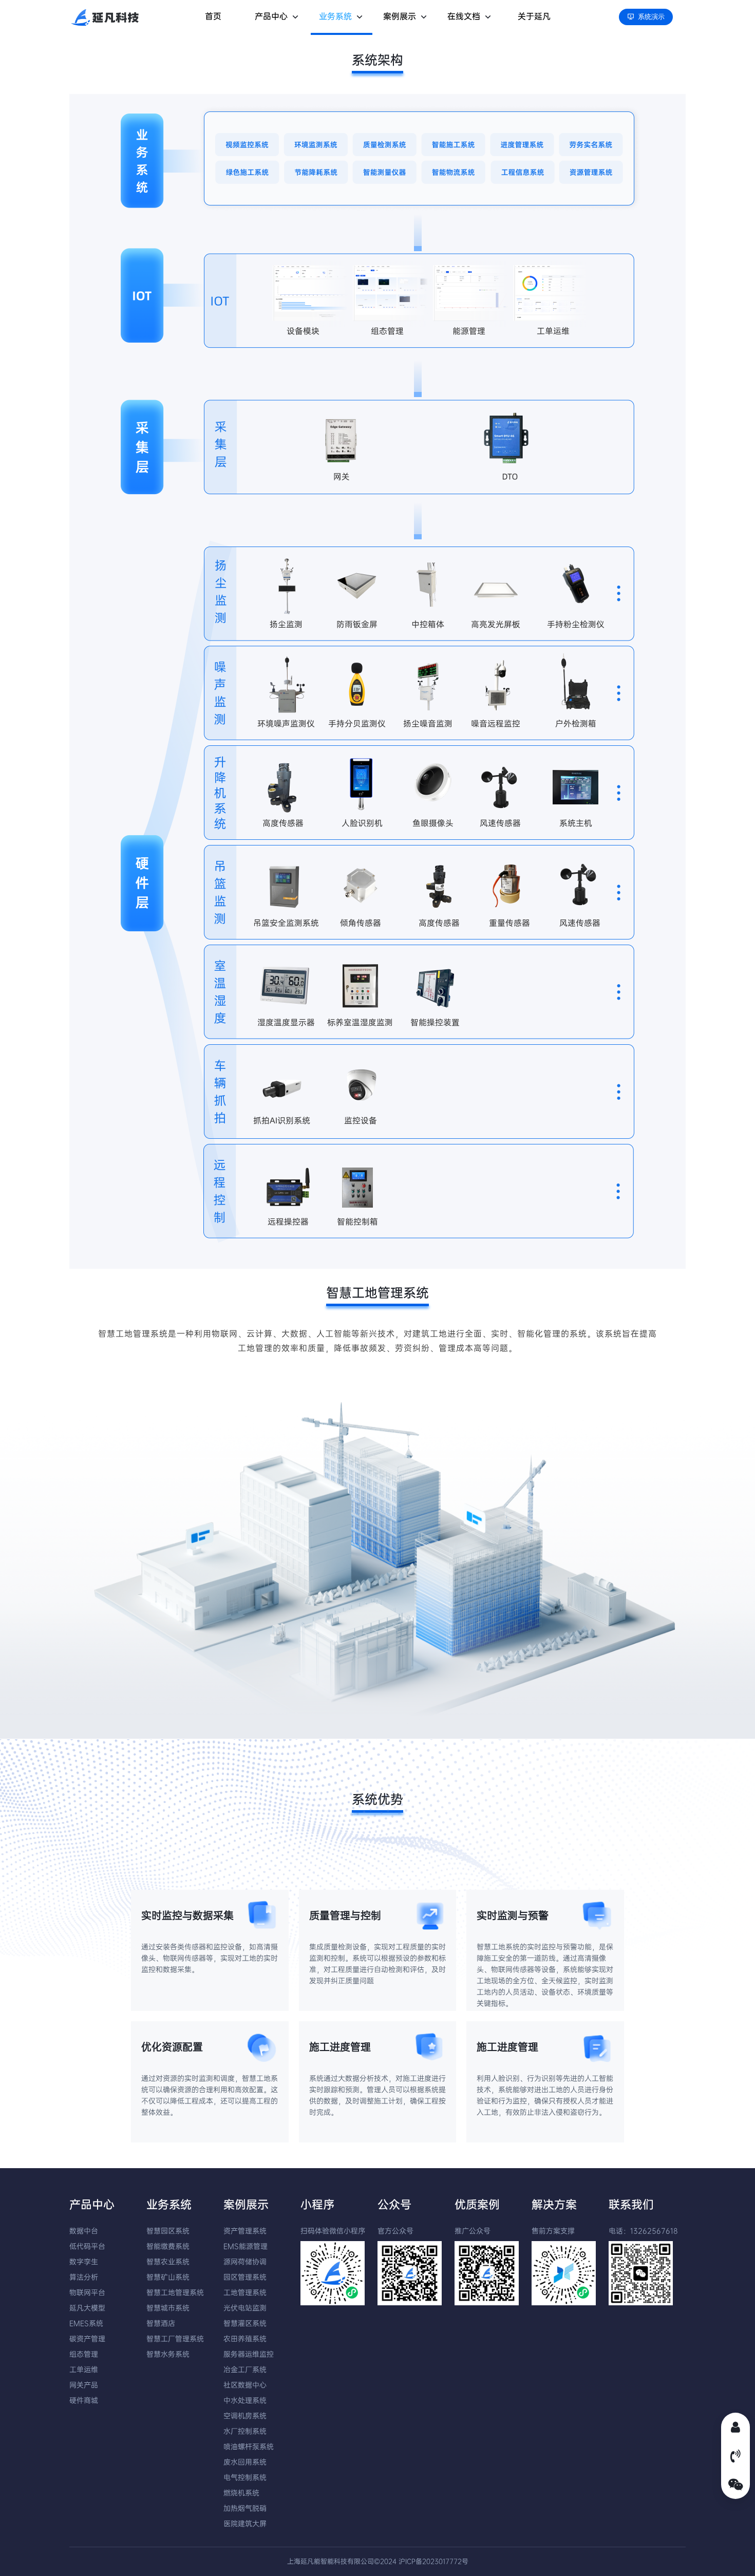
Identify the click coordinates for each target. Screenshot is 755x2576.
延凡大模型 (87, 2308)
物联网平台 (87, 2292)
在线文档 (464, 16)
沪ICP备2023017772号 (433, 2561)
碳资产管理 (87, 2339)
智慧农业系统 (168, 2262)
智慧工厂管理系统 (175, 2339)
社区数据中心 (245, 2385)
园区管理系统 (245, 2277)
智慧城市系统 (168, 2308)
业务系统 (335, 16)
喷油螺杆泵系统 (249, 2447)
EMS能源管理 (246, 2246)
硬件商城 (84, 2400)
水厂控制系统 (245, 2431)
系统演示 (651, 17)
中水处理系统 (245, 2400)
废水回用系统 (245, 2462)
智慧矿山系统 (168, 2277)
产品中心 (271, 16)
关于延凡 (534, 16)
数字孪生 (84, 2262)
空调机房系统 (245, 2416)
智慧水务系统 (168, 2354)
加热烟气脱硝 (245, 2508)
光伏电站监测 (245, 2308)
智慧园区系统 (168, 2231)
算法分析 (84, 2277)
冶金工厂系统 (245, 2370)
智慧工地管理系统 (175, 2292)
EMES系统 (86, 2323)
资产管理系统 (245, 2231)
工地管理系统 (245, 2292)
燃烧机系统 (241, 2493)
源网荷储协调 (245, 2262)
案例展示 (400, 16)
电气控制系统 (245, 2477)
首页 (213, 16)
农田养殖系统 (245, 2339)
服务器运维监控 (249, 2354)
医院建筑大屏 (245, 2524)
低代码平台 (87, 2246)
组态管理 (84, 2354)
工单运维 (84, 2370)
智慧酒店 (161, 2323)
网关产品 (84, 2385)
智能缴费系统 (168, 2246)
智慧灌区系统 (245, 2323)
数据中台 (84, 2231)
